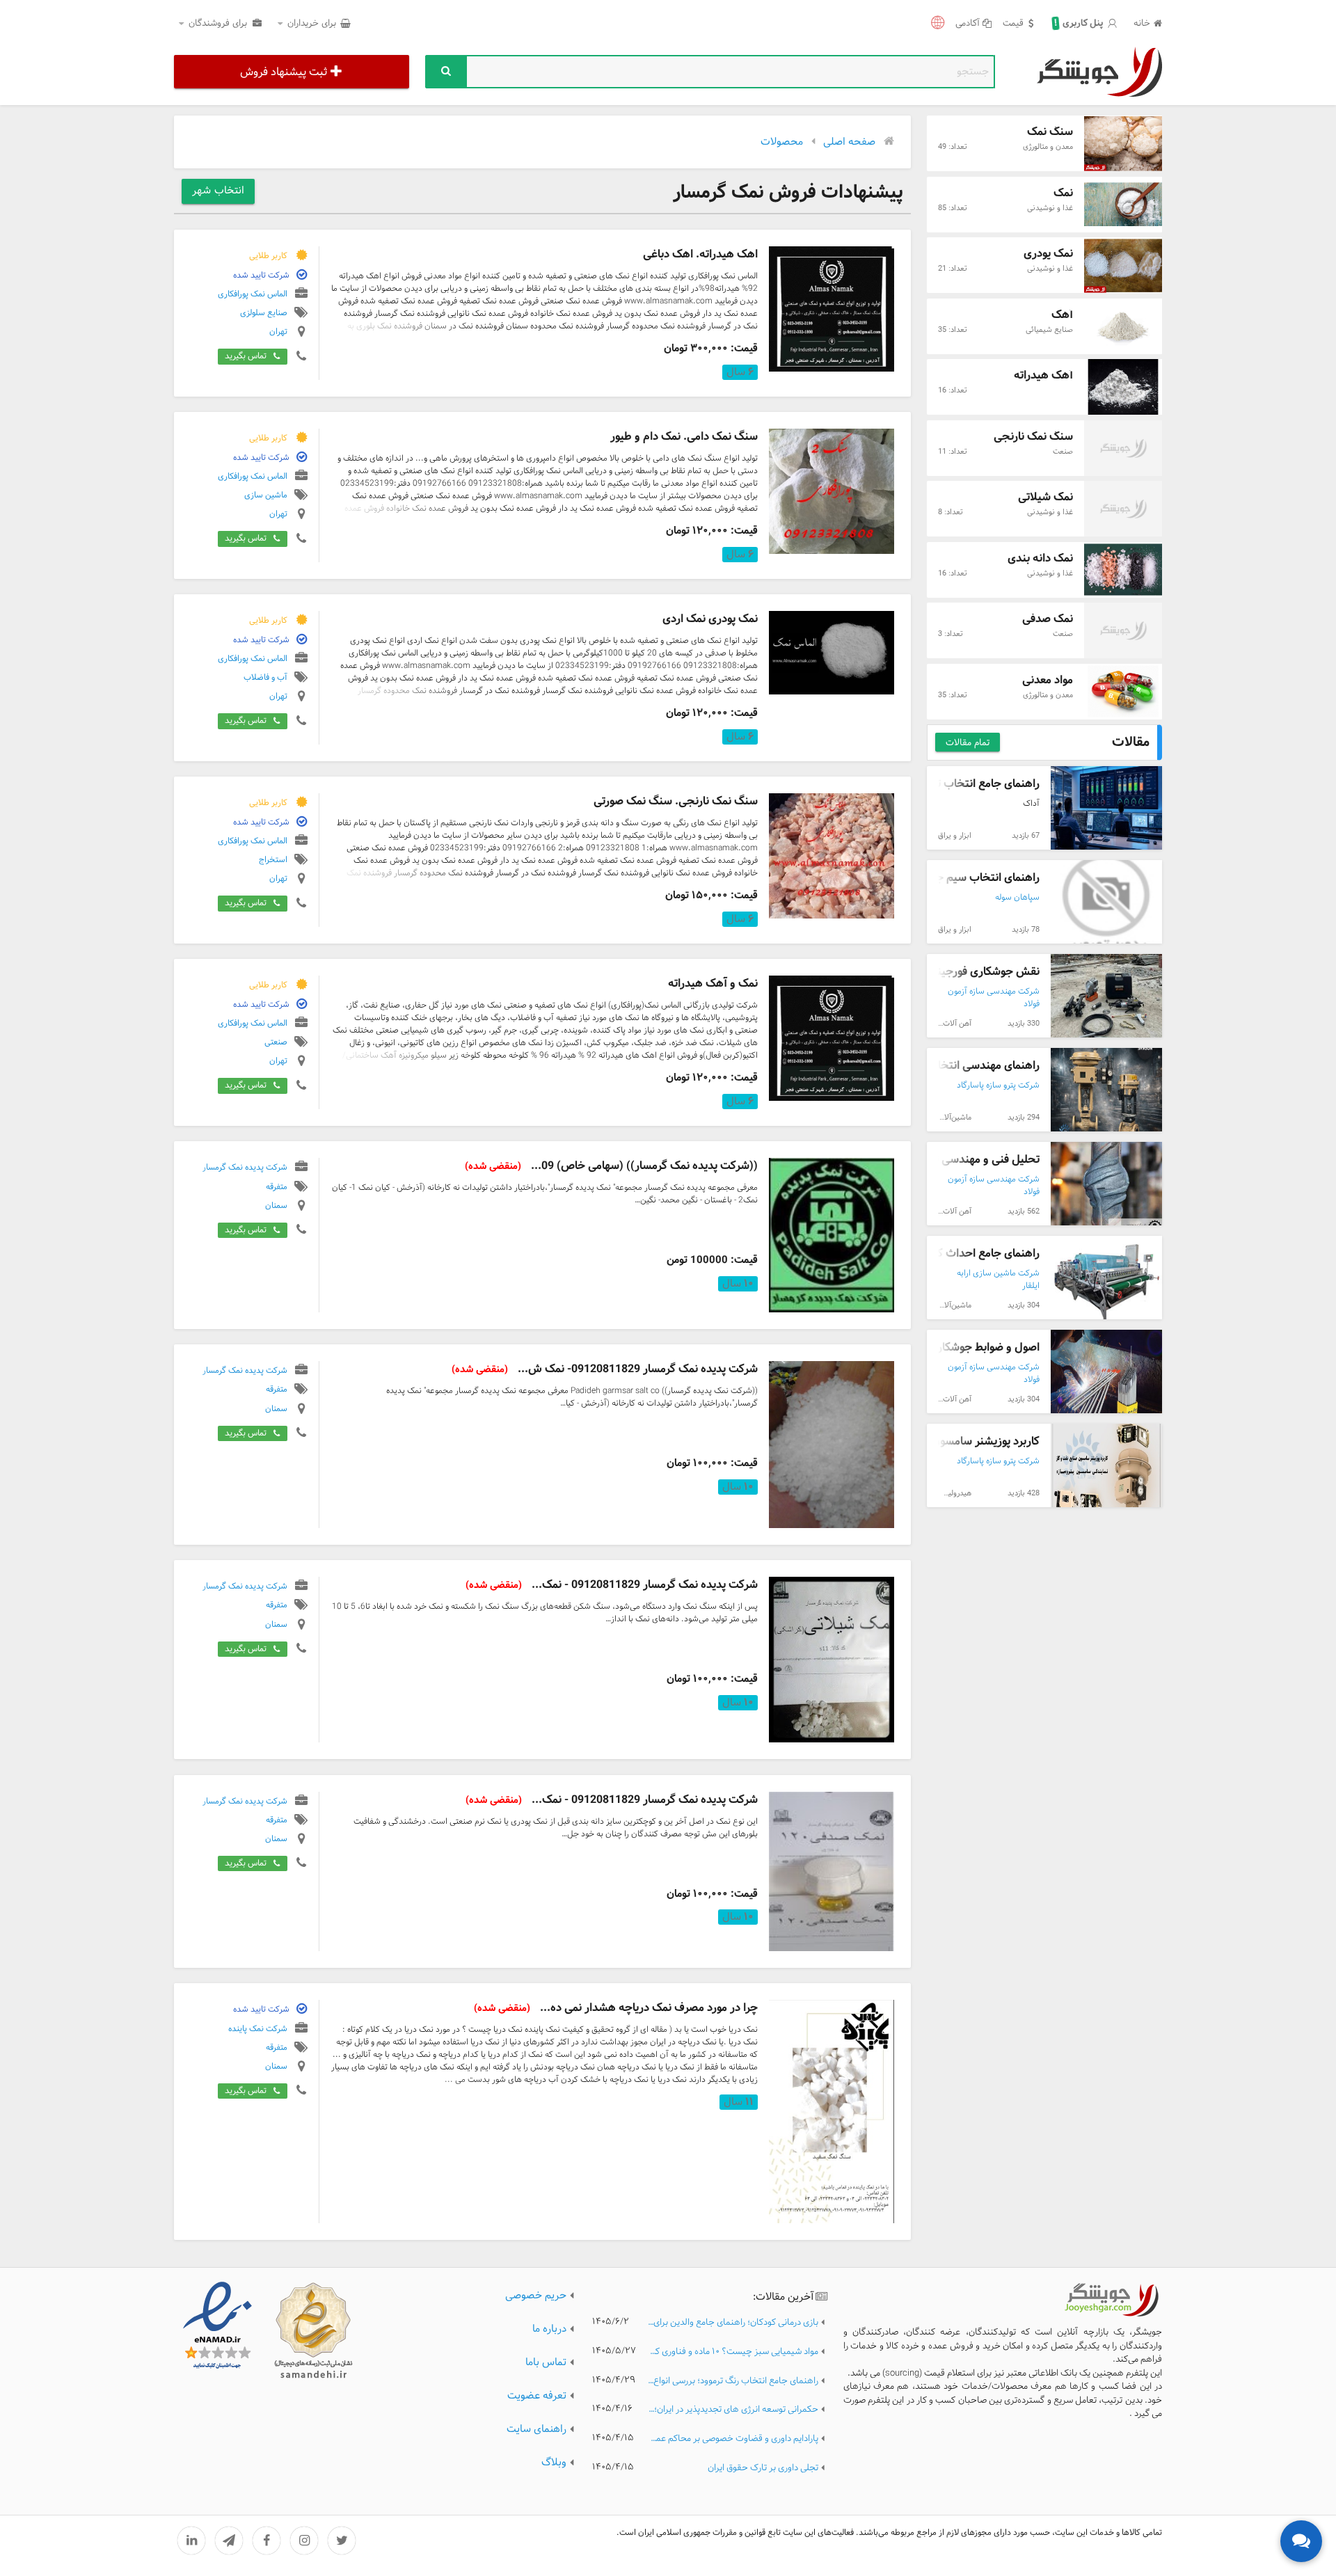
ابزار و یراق (955, 836)
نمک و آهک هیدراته (713, 984)
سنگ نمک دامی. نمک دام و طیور (684, 437)
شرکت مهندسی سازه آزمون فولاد (994, 998)
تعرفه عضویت (537, 2396)
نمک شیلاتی (1045, 497)
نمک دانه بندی (1040, 558)
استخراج (273, 860)
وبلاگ (554, 2463)
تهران (278, 332)
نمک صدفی (1048, 619)
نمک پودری (1048, 254)
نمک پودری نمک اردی (710, 619)
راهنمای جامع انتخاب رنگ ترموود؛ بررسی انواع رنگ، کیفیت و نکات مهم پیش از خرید (733, 2382)
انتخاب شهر (218, 191)
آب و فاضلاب (265, 678)
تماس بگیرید (246, 356)
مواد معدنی (1048, 680)
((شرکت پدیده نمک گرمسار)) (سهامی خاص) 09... (611, 1166)
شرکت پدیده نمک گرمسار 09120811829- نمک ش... (605, 1369)
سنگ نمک (1050, 132)
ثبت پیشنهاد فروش (284, 72)
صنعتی (276, 1042)
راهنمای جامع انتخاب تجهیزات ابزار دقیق (947, 784)
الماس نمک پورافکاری (253, 294)
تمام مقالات (968, 743)
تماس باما (546, 2363)
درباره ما (549, 2329)
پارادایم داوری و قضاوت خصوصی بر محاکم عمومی (733, 2439)
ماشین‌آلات (954, 1118)
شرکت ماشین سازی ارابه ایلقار (998, 1280)
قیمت (1013, 24)
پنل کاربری (1079, 24)
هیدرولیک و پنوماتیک (938, 1493)
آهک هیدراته (1043, 375)
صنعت (1063, 452)
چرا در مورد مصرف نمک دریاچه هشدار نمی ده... (616, 2008)
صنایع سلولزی (264, 313)
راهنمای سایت (536, 2430)
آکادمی (968, 24)
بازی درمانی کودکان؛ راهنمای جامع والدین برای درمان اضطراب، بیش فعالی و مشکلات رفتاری (733, 2323)
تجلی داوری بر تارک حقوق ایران (763, 2468)
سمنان (276, 1206)
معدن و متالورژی (1048, 147)
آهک (1062, 315)
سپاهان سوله (1017, 898)
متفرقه (277, 1186)
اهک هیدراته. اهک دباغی (700, 254)
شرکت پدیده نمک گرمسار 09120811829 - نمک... (612, 1585)
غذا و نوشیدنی (1050, 208)
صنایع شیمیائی (1049, 330)
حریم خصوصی (536, 2296)
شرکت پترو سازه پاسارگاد (998, 1086)
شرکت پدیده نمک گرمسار (245, 1168)
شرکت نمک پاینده (258, 2028)
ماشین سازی (266, 495)
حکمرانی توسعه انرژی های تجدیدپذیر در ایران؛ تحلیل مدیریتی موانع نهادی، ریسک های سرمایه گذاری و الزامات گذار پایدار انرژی (733, 2410)
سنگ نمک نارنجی (1033, 437)
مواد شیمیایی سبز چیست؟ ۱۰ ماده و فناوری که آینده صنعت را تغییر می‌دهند (733, 2352)
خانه (1142, 24)
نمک (1063, 193)
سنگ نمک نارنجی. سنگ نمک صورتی (676, 801)
